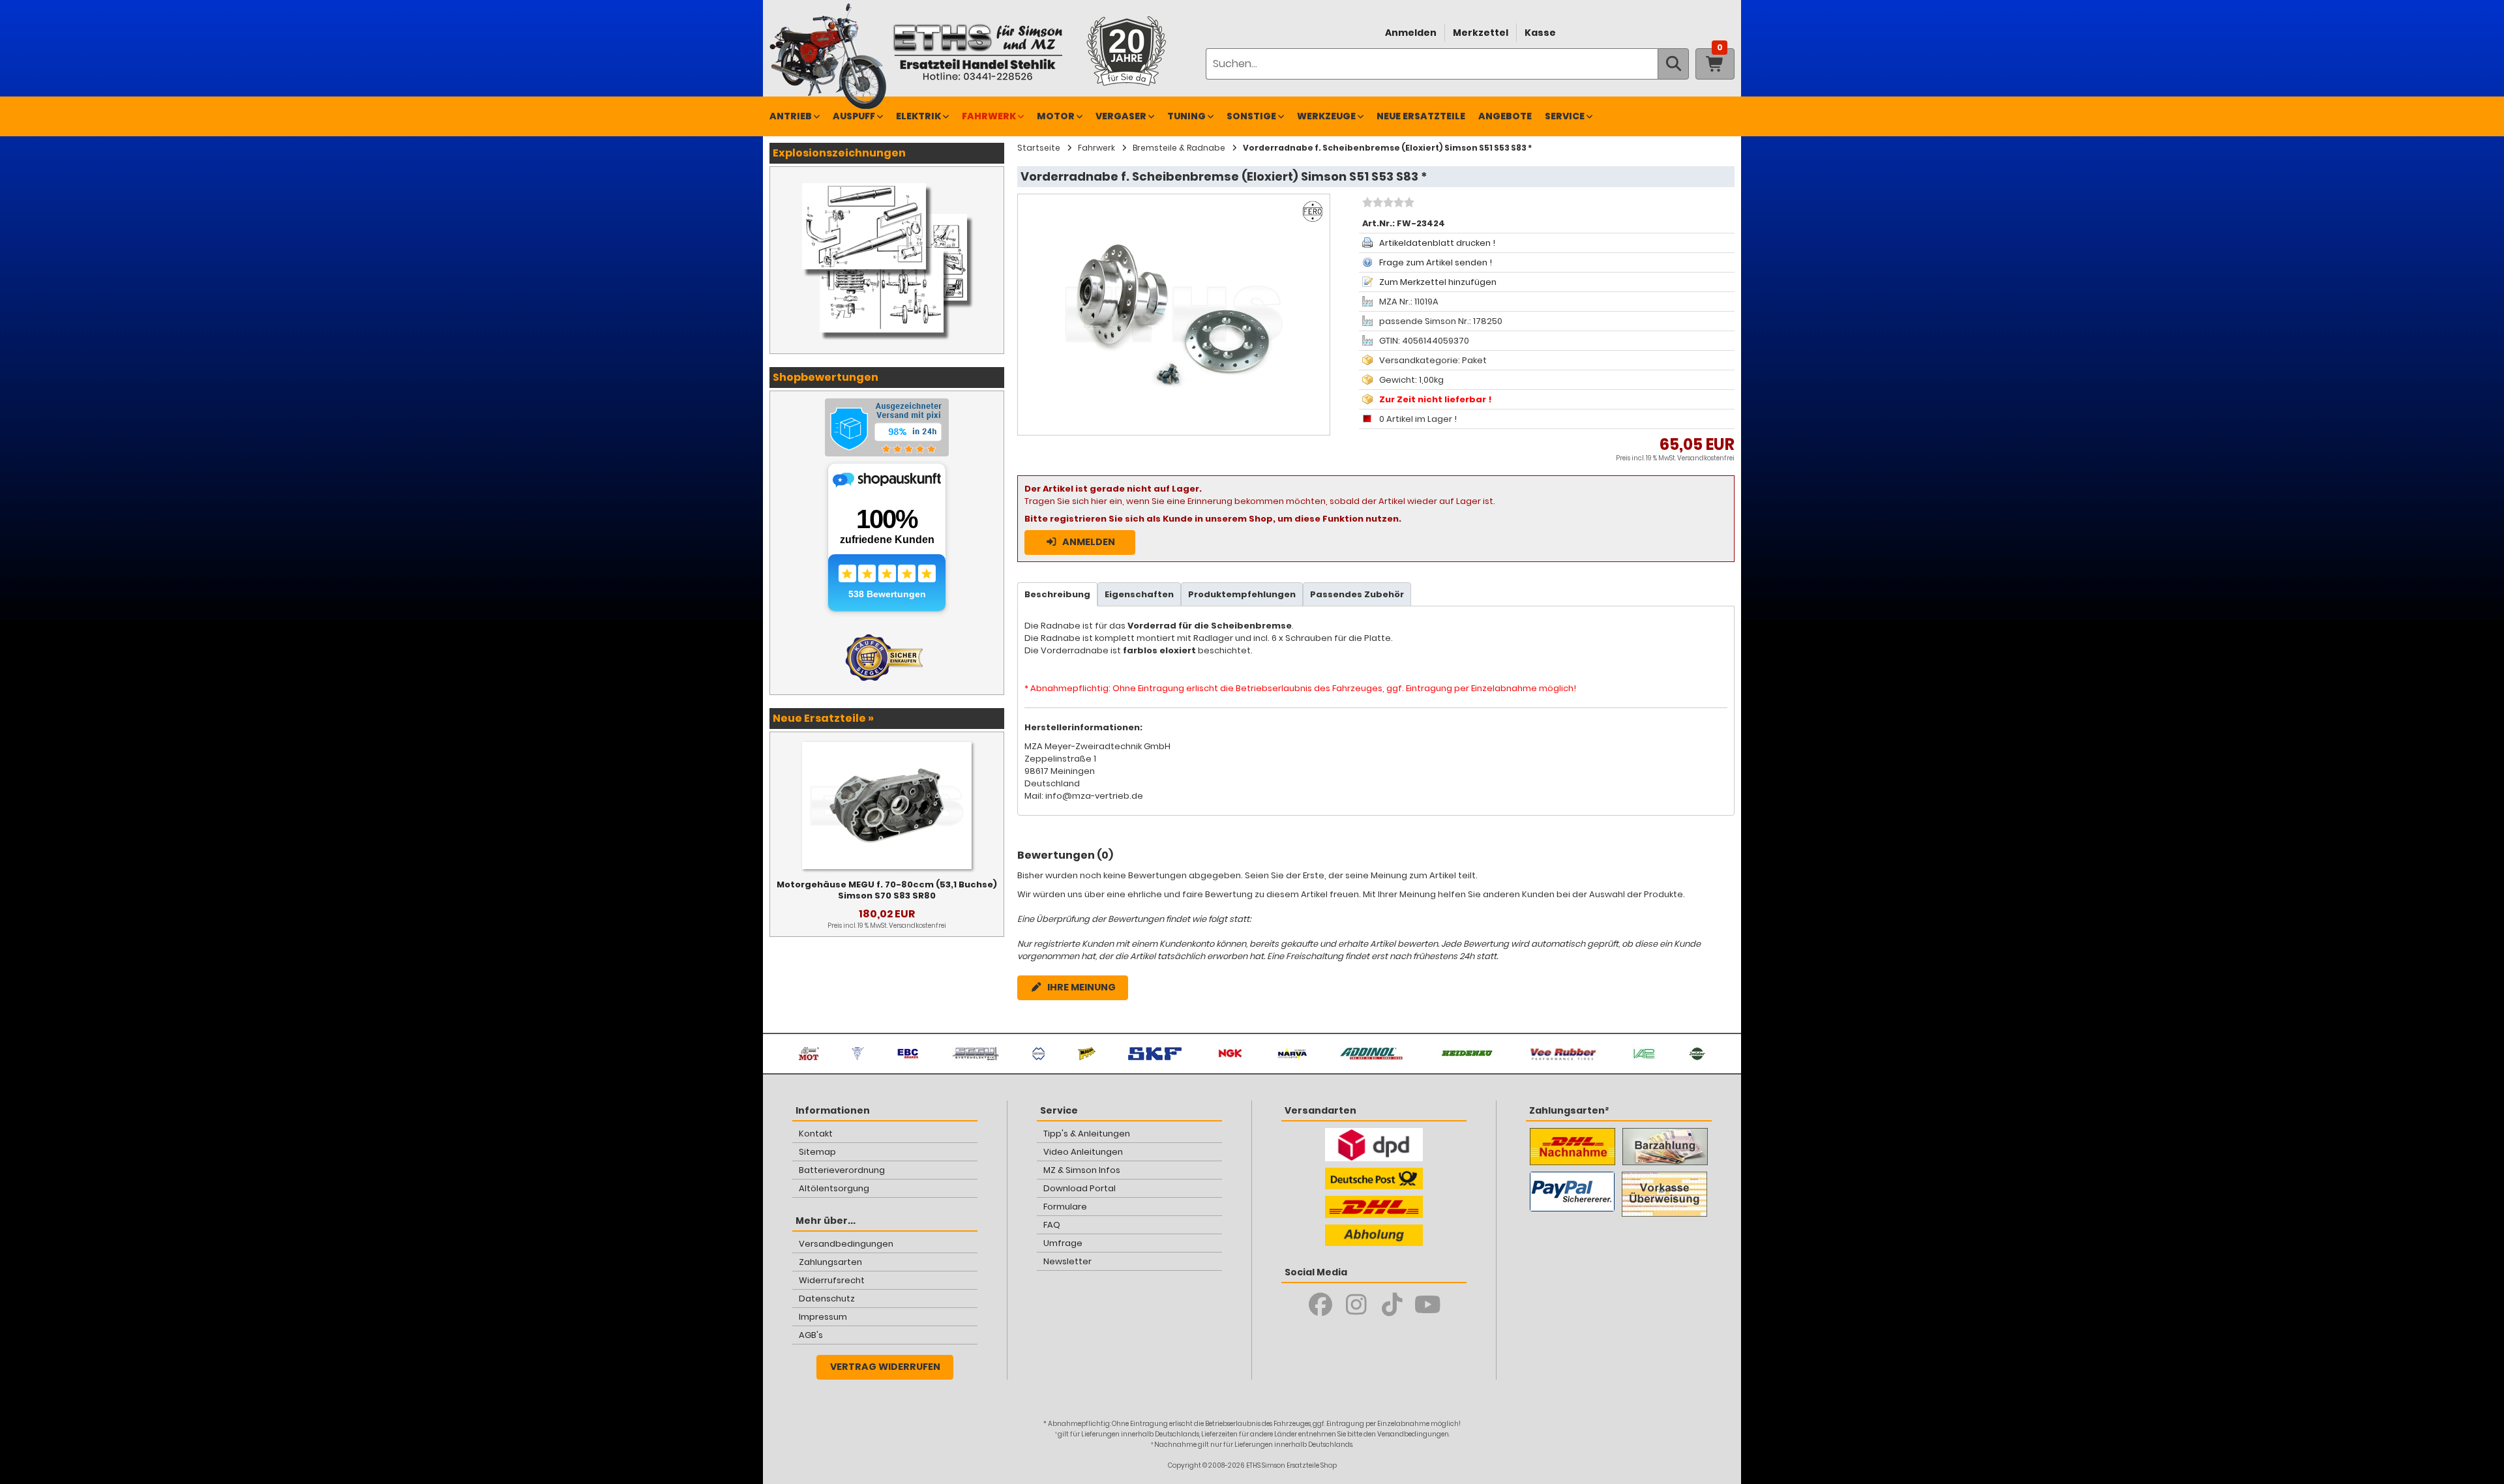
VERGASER (1121, 116)
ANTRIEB (791, 116)
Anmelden (1411, 33)
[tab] (1057, 594)
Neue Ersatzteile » (823, 718)
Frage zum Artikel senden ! (1436, 262)
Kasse (1540, 33)
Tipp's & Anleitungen (1087, 1134)
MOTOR (1056, 116)
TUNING (1186, 116)
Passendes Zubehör (1357, 594)
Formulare (1065, 1207)
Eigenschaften (1139, 594)
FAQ (1052, 1225)
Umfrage (1063, 1243)
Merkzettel (1481, 33)
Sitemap (817, 1152)
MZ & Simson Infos (1082, 1170)
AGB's (811, 1335)
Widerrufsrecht (832, 1280)
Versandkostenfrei (1706, 458)
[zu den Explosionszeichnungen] (887, 180)
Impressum (823, 1317)
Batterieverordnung (842, 1170)
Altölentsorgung (834, 1188)
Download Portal (1080, 1188)
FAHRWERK (989, 116)
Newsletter (1067, 1261)
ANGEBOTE (1505, 116)
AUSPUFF (854, 116)
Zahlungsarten (830, 1262)
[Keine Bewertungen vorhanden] (1387, 204)
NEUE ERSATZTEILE (1421, 116)
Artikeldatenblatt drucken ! (1437, 243)
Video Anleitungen (1083, 1152)
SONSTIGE (1251, 116)
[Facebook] (1320, 1305)
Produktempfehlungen (1242, 594)
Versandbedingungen (846, 1244)
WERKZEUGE (1326, 116)
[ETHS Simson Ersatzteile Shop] (977, 52)
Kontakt (816, 1134)
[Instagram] (1356, 1305)
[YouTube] (1428, 1305)
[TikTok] (1392, 1305)
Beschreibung (1057, 594)
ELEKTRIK (918, 116)
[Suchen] (1673, 64)
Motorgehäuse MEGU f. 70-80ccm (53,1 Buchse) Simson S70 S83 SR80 (887, 890)
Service (1565, 116)
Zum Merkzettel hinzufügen (1438, 282)
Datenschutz (827, 1298)
